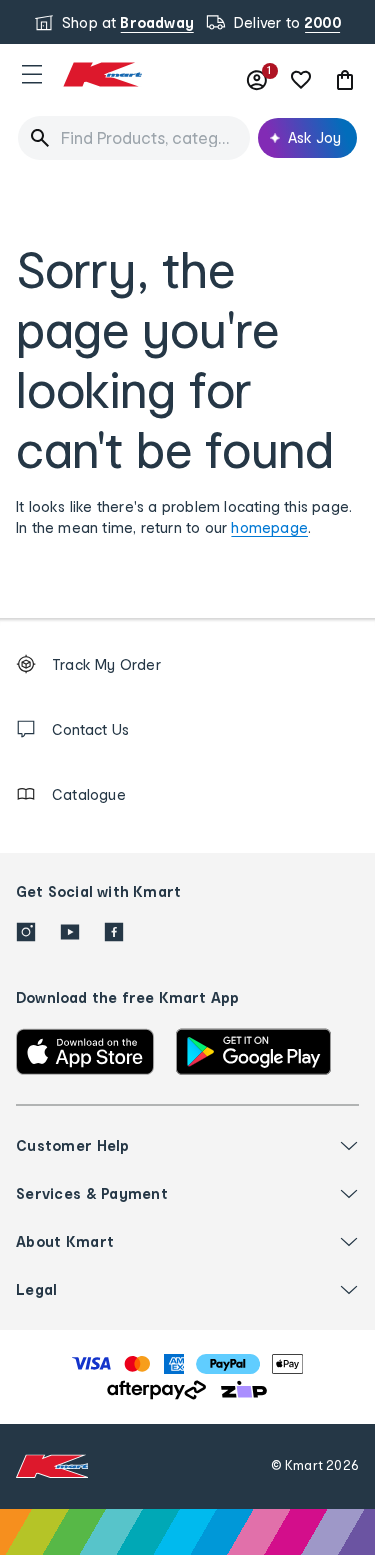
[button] (32, 74)
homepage (269, 527)
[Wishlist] (301, 80)
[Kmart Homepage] (102, 74)
